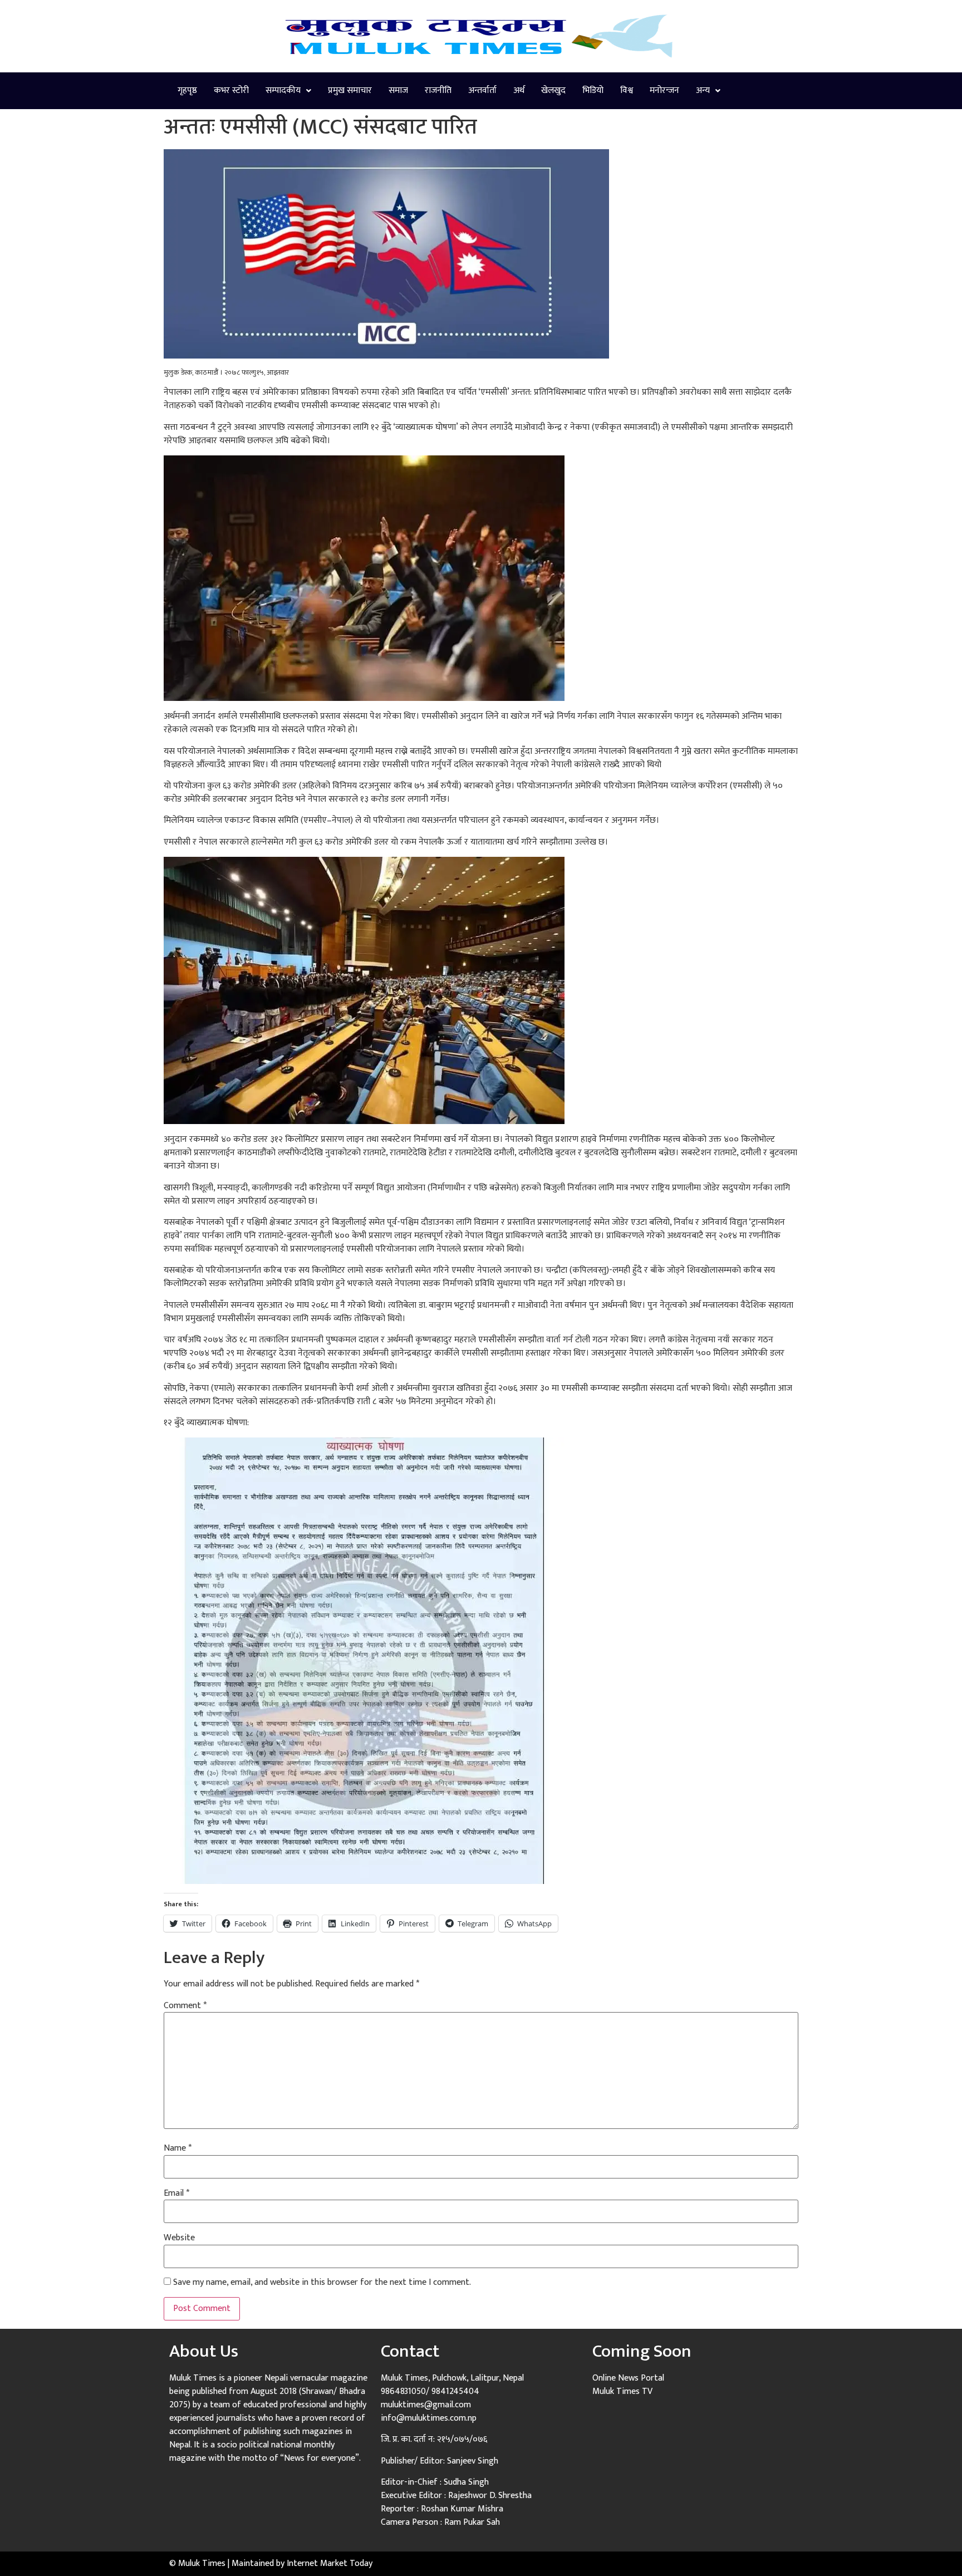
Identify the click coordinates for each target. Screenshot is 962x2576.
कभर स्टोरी (231, 90)
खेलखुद (553, 90)
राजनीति (438, 90)
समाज (398, 90)
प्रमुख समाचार (350, 90)
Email (176, 2194)
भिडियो (593, 90)
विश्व (627, 90)
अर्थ (519, 90)
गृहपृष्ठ (187, 90)
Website (179, 2238)
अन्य (703, 90)
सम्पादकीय (283, 90)
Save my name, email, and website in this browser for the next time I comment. (322, 2283)
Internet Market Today (330, 2563)
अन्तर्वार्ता (482, 90)
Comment (185, 2006)
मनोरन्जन (664, 90)
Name (178, 2148)
